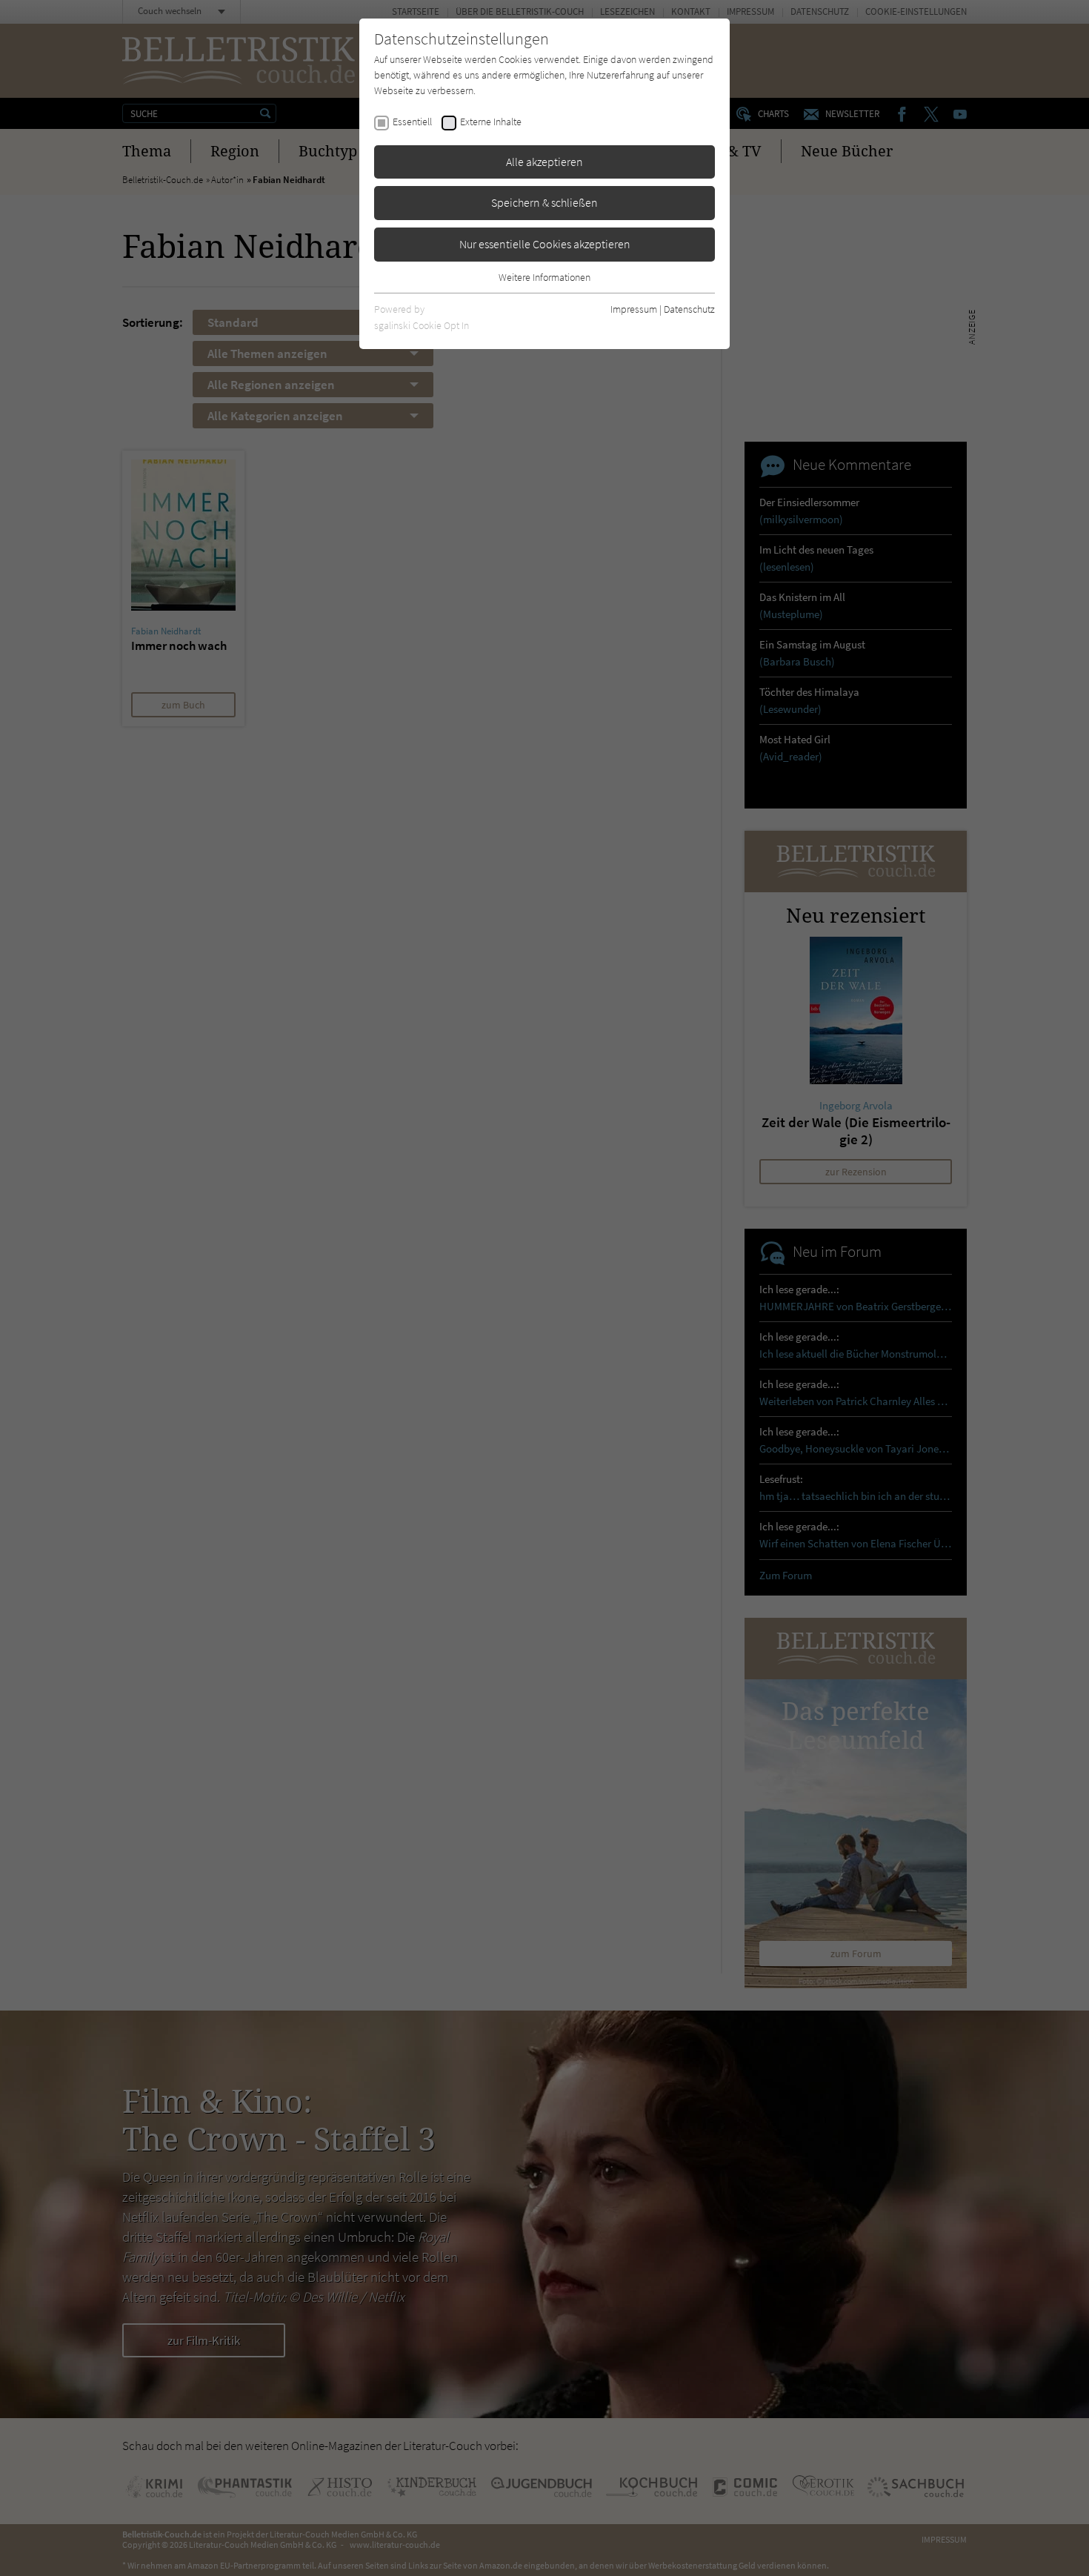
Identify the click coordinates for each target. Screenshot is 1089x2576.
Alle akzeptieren (544, 162)
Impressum (634, 309)
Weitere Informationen (544, 277)
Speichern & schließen (544, 202)
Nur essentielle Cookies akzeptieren (545, 244)
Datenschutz (689, 309)
